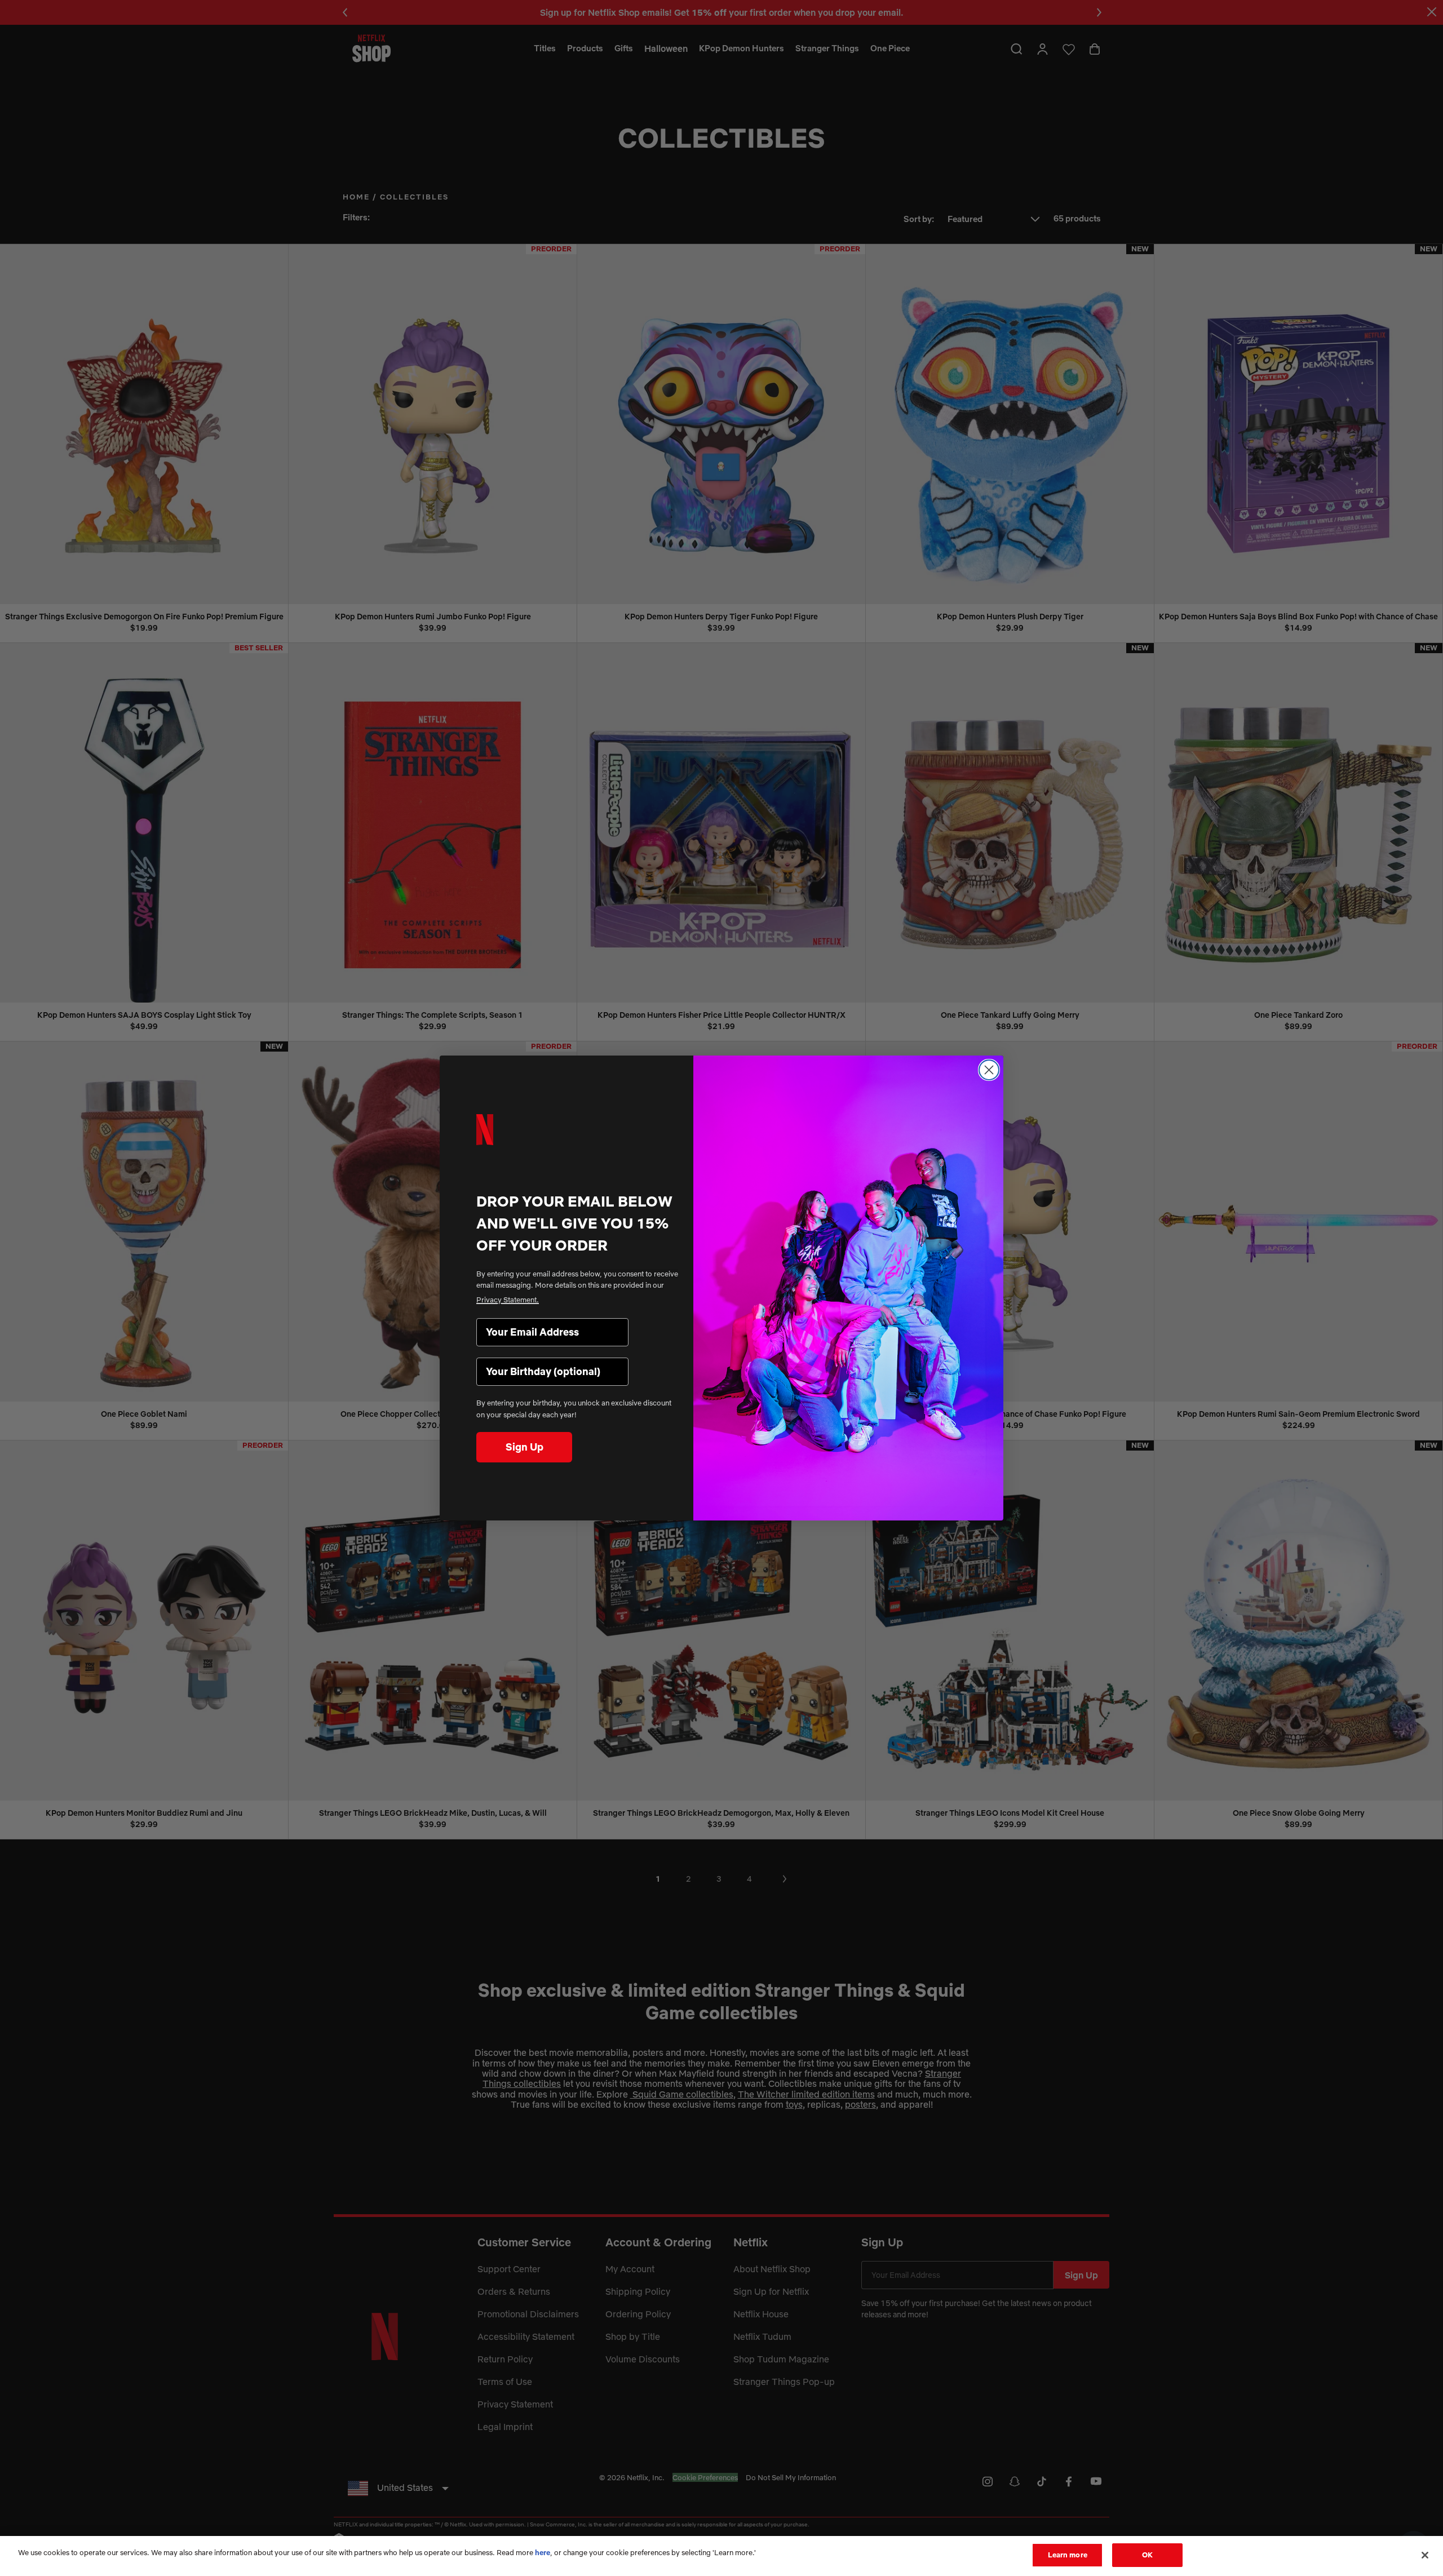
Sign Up (524, 1447)
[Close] (1425, 2555)
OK (1147, 2555)
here (543, 2552)
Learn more (1068, 2555)
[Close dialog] (989, 1070)
